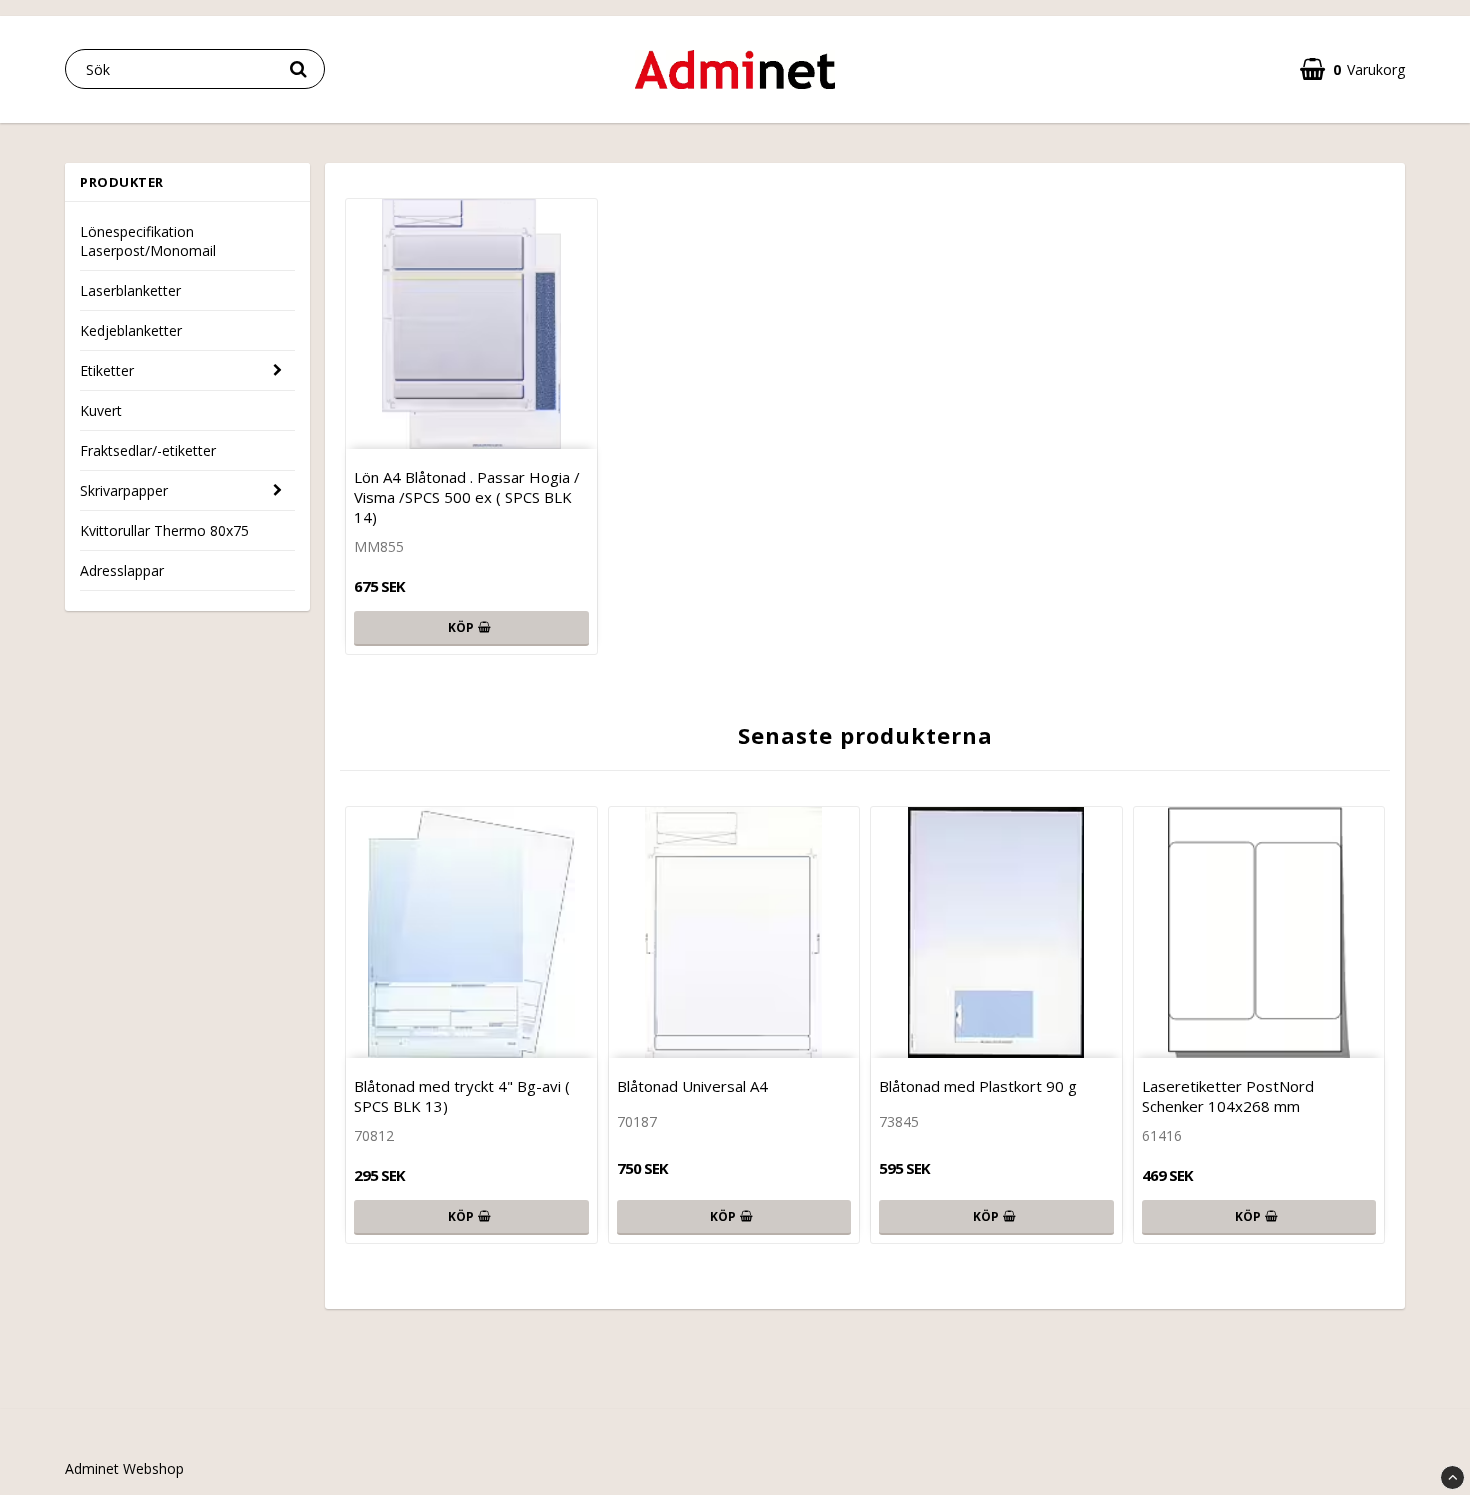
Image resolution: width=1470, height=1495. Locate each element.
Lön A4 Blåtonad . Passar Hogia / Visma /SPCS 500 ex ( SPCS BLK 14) (467, 497)
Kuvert (101, 410)
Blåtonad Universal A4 (692, 1086)
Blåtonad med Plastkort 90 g (978, 1086)
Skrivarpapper (124, 490)
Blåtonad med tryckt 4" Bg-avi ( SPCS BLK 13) (462, 1096)
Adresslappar (122, 570)
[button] (1352, 69)
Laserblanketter (130, 290)
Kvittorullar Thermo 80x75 (164, 530)
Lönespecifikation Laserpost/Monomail (148, 241)
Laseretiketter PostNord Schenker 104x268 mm (1228, 1096)
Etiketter (107, 370)
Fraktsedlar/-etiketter (148, 450)
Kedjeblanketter (131, 330)
